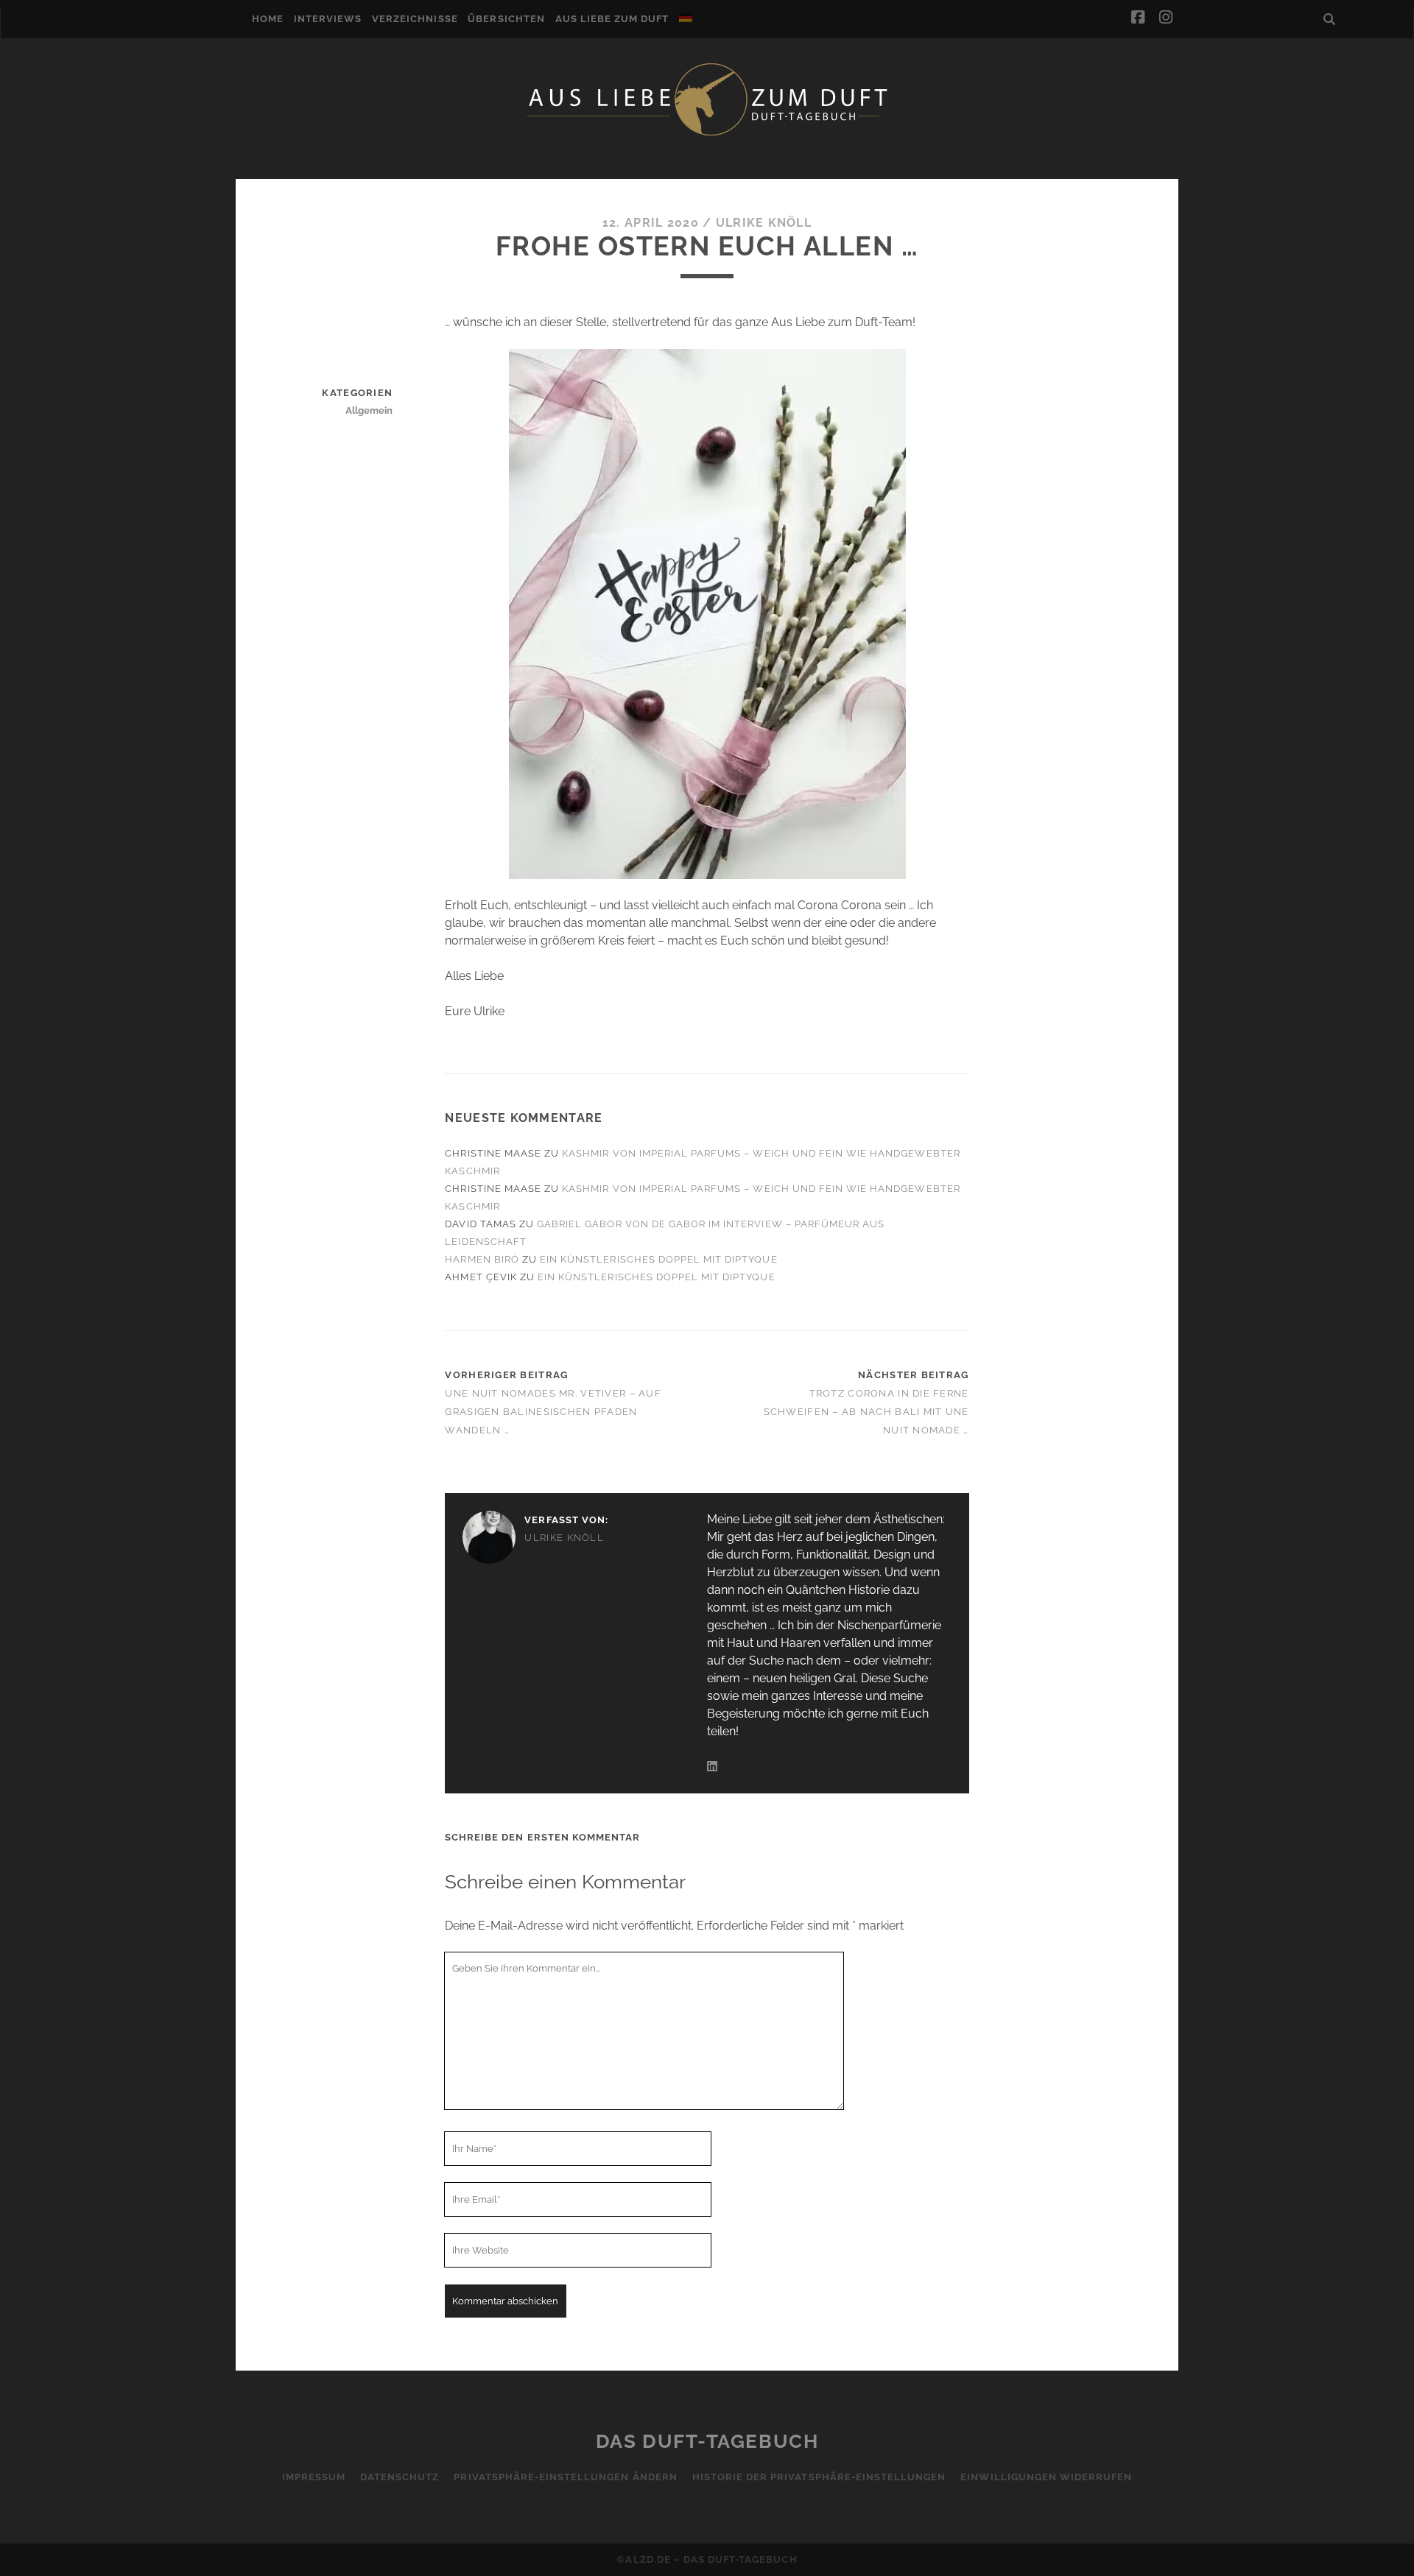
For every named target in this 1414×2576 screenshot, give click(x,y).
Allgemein (369, 410)
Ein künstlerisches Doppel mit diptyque (659, 1259)
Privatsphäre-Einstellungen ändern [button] (565, 2477)
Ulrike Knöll (764, 223)
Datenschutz (400, 2477)
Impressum (314, 2477)
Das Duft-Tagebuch (707, 2441)
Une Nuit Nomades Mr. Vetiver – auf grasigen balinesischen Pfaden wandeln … (553, 1412)
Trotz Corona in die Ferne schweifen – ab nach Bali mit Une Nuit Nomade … (866, 1412)
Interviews (328, 19)
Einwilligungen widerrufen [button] (1046, 2477)
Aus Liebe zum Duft (612, 19)
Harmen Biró (482, 1259)
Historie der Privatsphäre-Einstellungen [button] (819, 2477)
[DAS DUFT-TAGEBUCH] (707, 135)
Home (268, 19)
